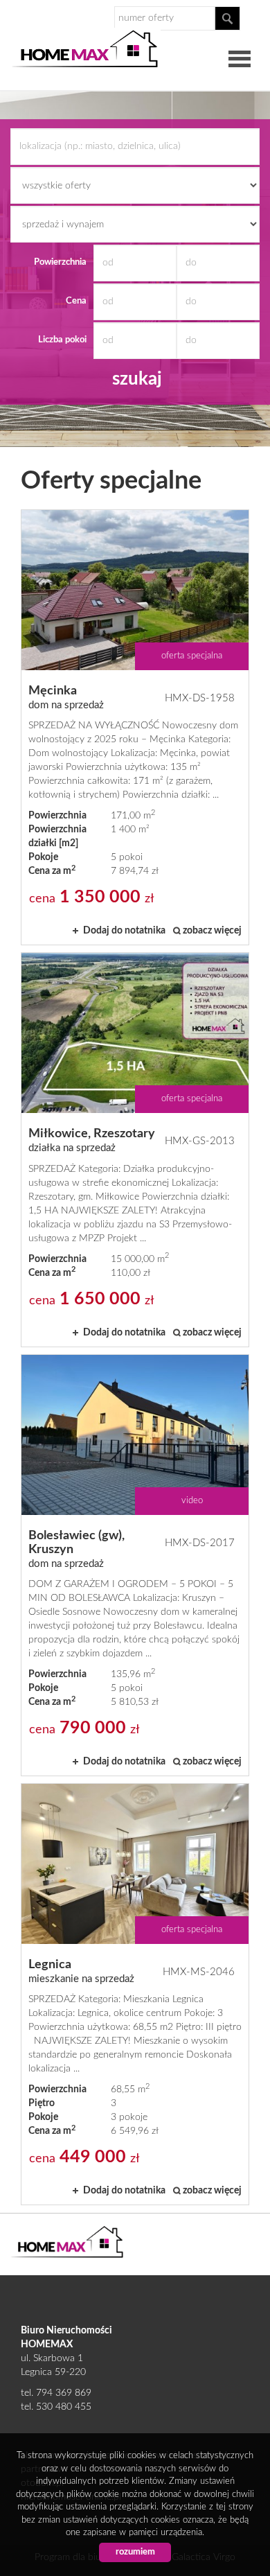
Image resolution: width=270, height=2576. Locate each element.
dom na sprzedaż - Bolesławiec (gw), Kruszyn (135, 1565)
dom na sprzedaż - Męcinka (135, 727)
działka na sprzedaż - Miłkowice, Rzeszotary (135, 1149)
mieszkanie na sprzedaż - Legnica (135, 1994)
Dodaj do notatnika (124, 931)
